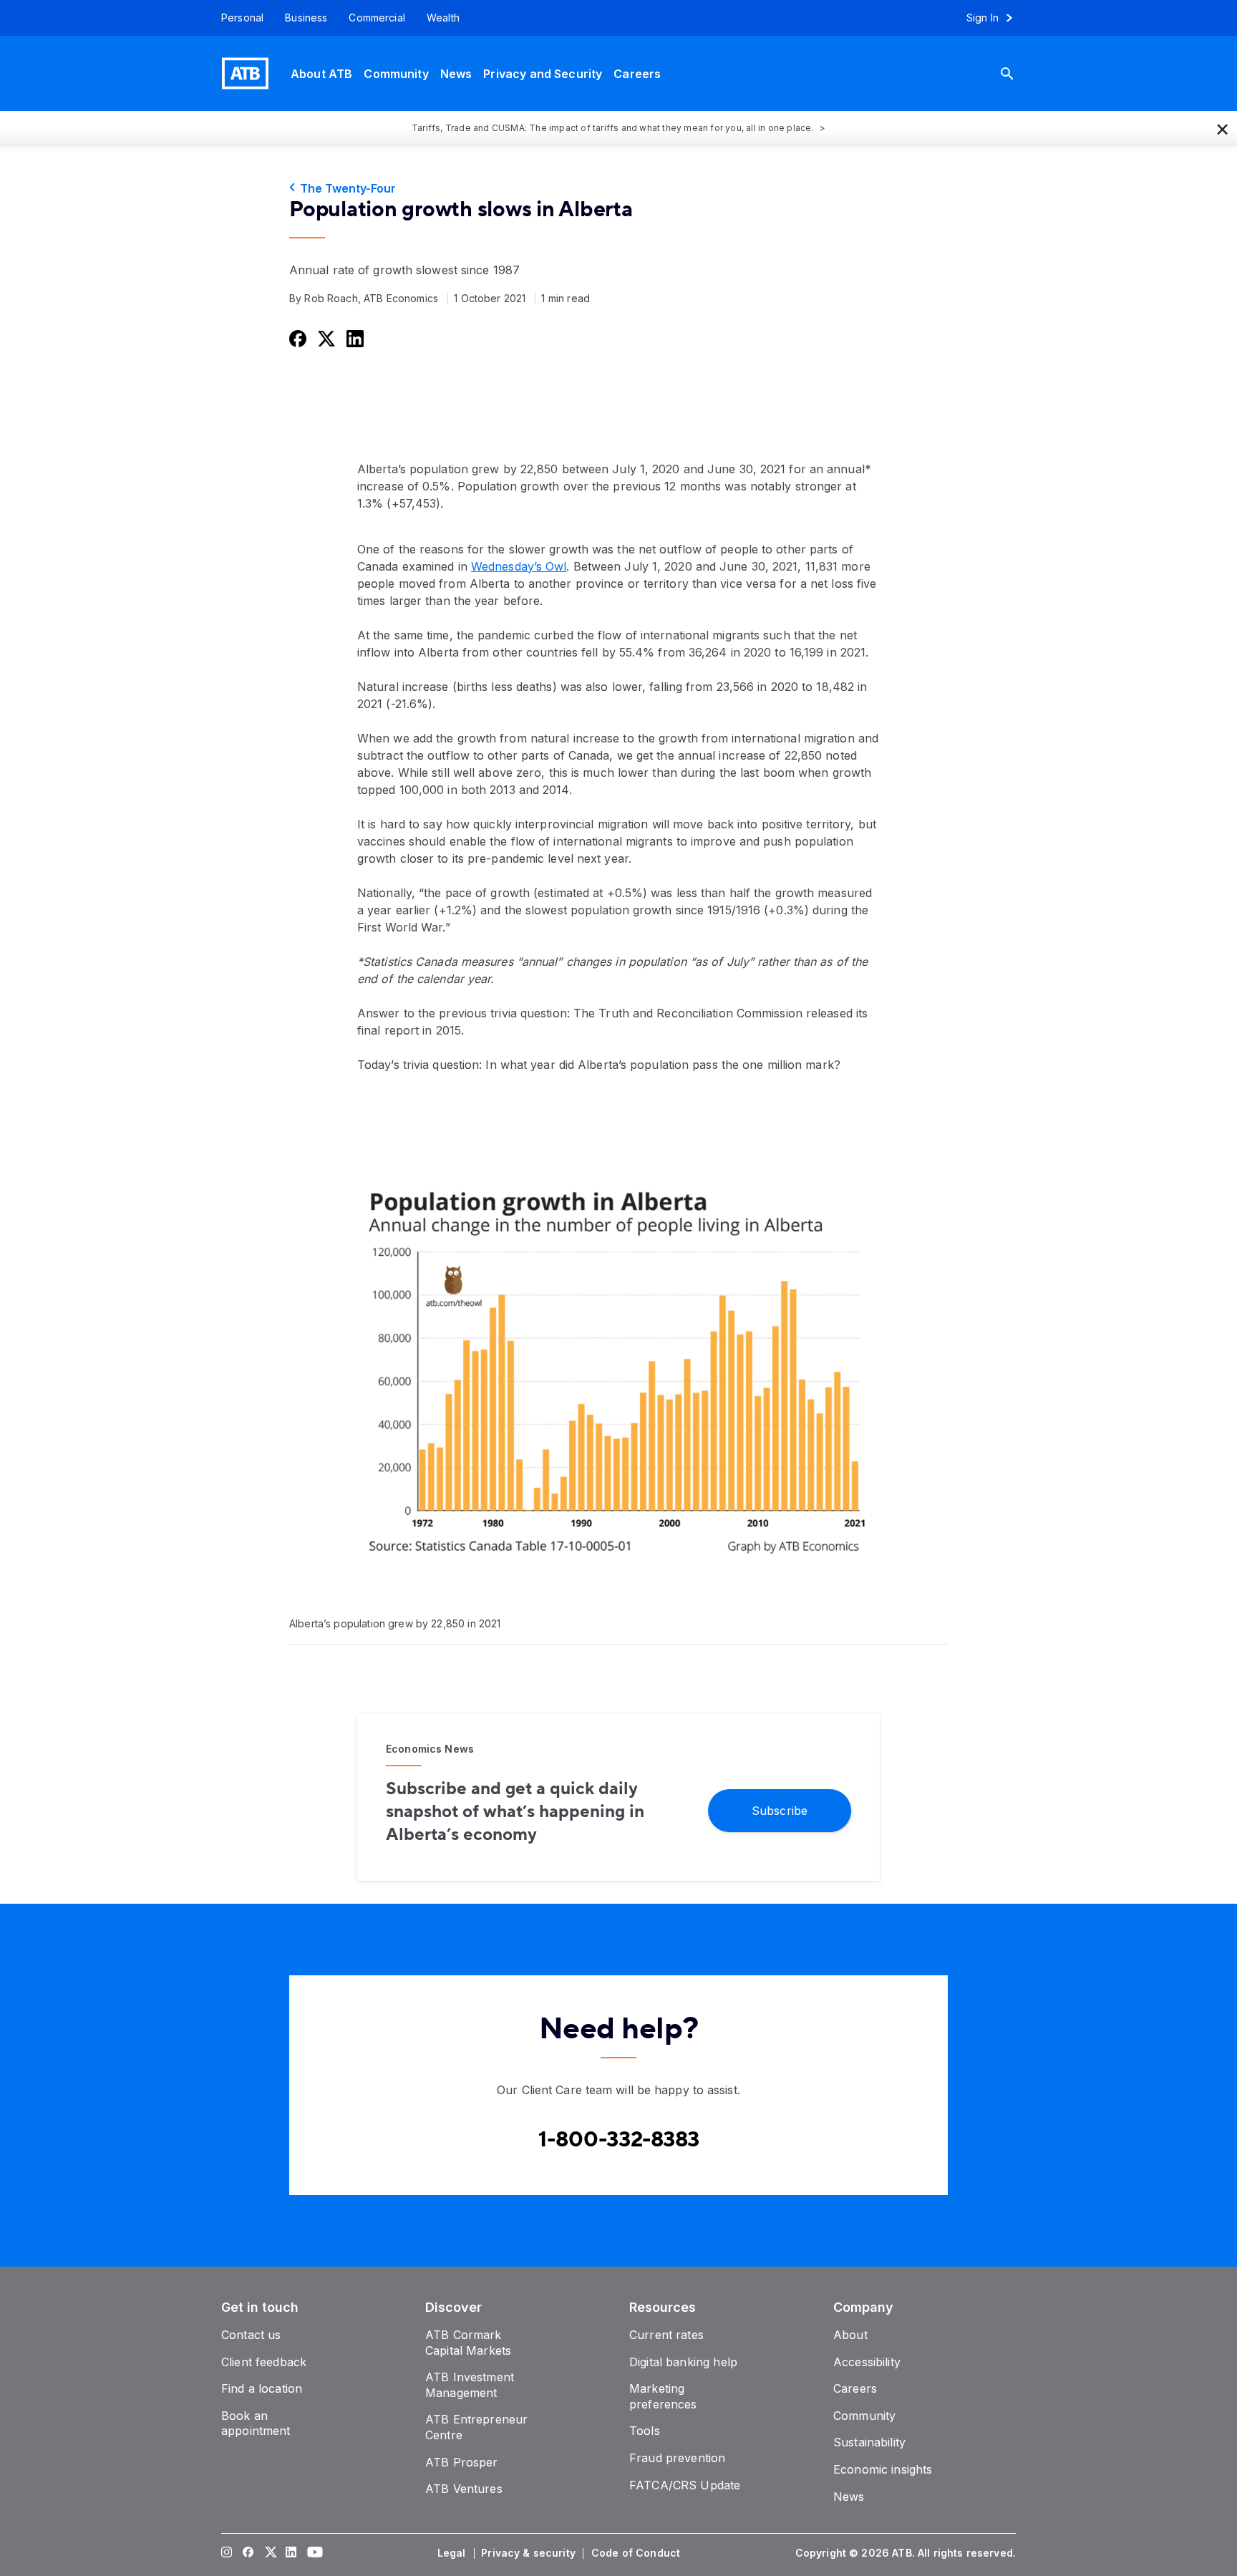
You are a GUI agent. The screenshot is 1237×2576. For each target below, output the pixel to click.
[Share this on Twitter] (325, 338)
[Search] (1018, 73)
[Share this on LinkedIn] (354, 338)
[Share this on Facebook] (296, 338)
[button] (1223, 128)
